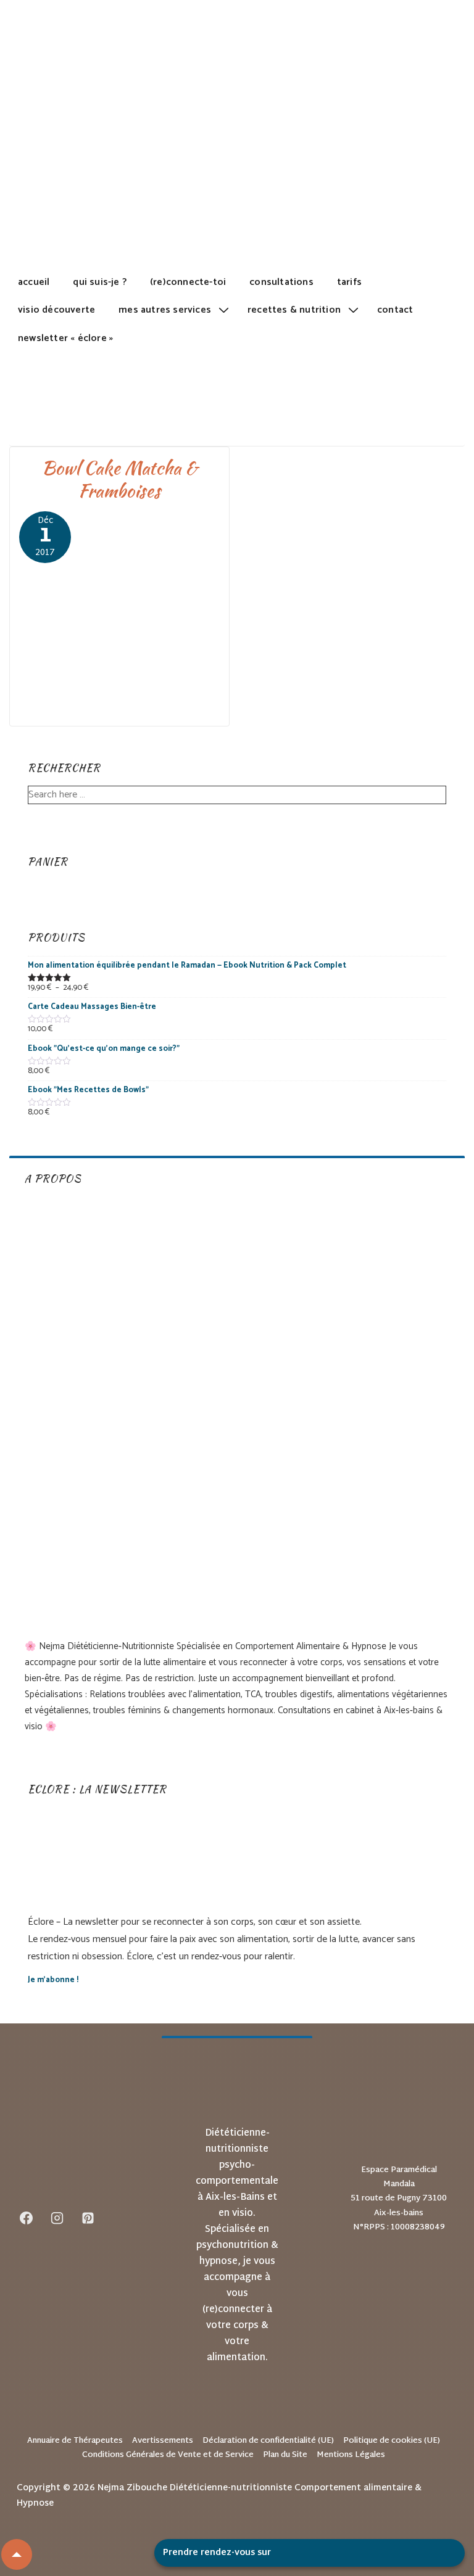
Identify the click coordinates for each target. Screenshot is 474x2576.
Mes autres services (165, 310)
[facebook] (27, 2218)
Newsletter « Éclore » (65, 338)
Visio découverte (56, 310)
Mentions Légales (351, 2455)
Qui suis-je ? (100, 282)
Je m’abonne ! (53, 1980)
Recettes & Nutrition (294, 310)
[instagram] (57, 2218)
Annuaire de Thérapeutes (75, 2441)
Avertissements (163, 2441)
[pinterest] (88, 2218)
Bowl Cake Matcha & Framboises (120, 479)
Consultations (281, 282)
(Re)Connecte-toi (188, 282)
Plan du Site (285, 2455)
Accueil (34, 282)
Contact (395, 310)
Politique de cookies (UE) (392, 2441)
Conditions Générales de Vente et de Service (168, 2455)
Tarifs (349, 282)
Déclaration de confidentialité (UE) (268, 2441)
